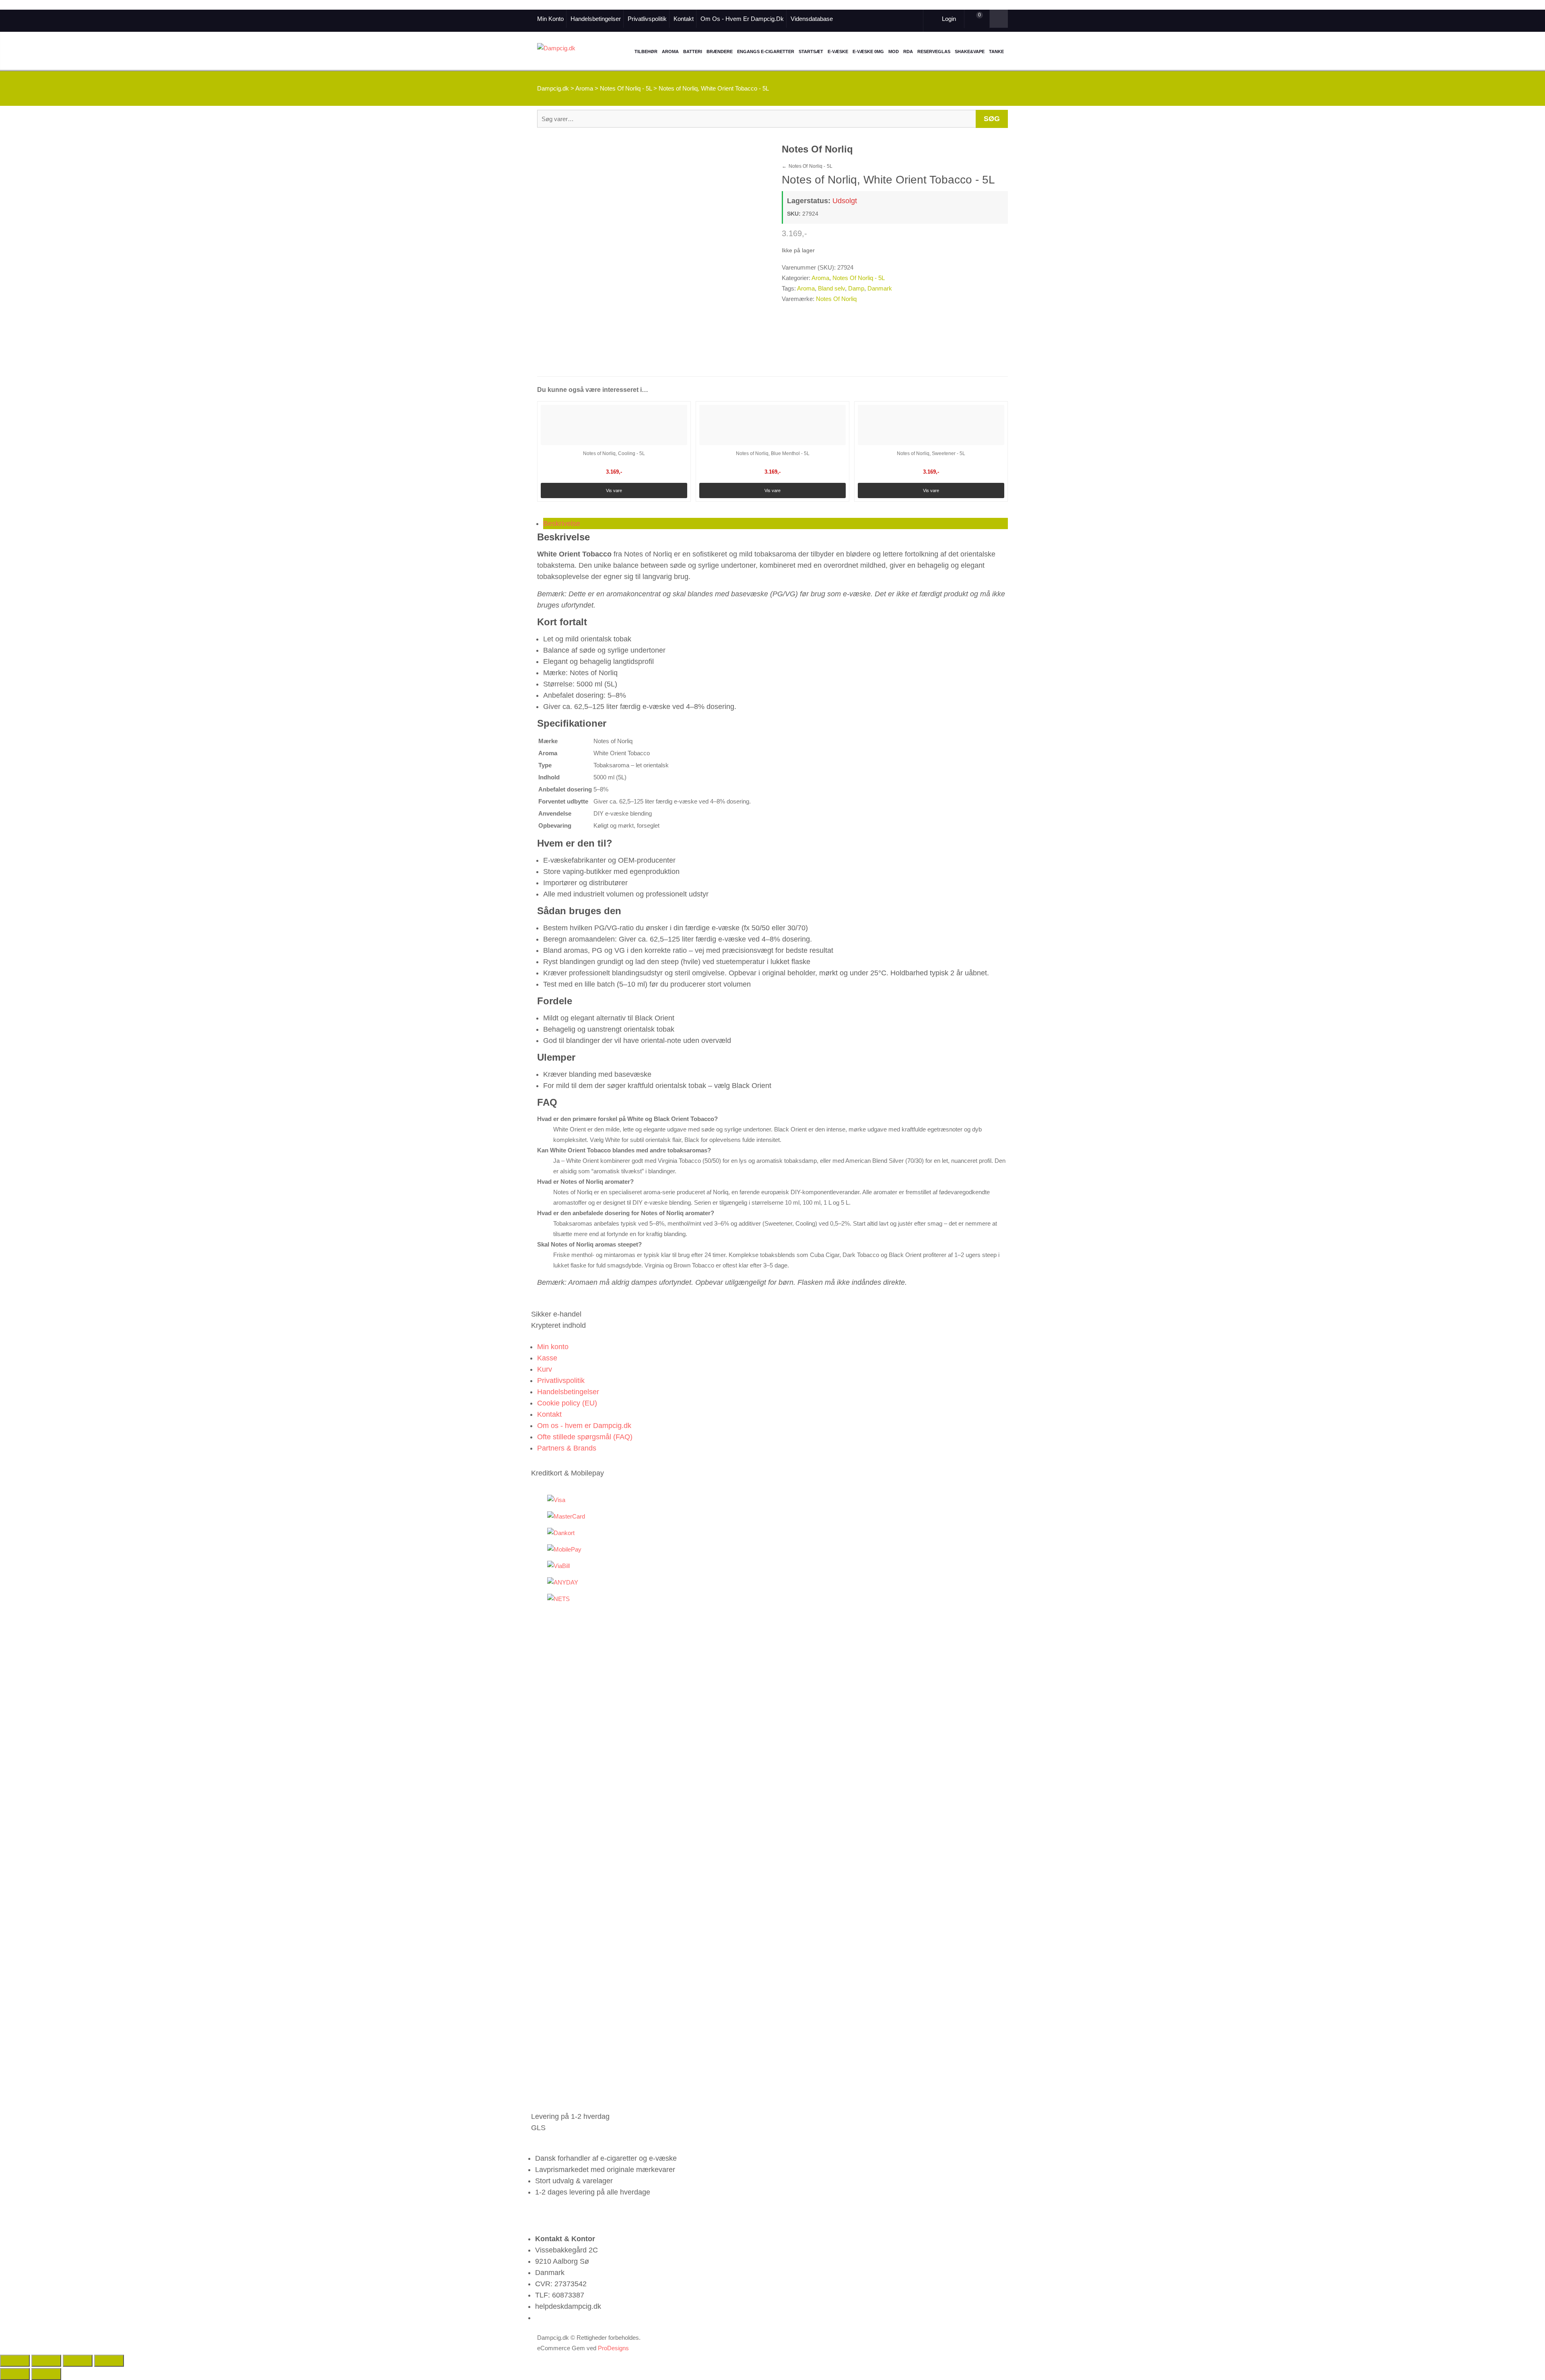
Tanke (996, 52)
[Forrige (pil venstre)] (15, 2374)
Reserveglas (934, 52)
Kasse (547, 1358)
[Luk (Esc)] (109, 2361)
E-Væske (838, 52)
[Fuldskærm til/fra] (46, 2361)
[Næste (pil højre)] (46, 2374)
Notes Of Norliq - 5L (807, 166)
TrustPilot (871, 19)
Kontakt (684, 19)
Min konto (550, 19)
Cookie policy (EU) (567, 1403)
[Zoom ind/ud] (15, 2361)
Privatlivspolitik (647, 19)
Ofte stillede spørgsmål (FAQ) (585, 1437)
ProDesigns (613, 2348)
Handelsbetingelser (596, 19)
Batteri (693, 52)
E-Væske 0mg (868, 52)
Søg (992, 119)
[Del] (78, 2361)
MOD (894, 52)
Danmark (880, 288)
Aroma (670, 52)
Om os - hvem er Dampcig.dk (742, 19)
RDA (908, 52)
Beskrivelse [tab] (562, 523)
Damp (856, 288)
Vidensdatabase (812, 19)
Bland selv (831, 288)
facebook (860, 19)
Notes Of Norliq (836, 299)
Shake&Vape (970, 52)
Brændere (720, 52)
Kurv (545, 1369)
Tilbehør (646, 52)
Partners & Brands (567, 1448)
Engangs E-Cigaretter (766, 52)
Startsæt (811, 52)
